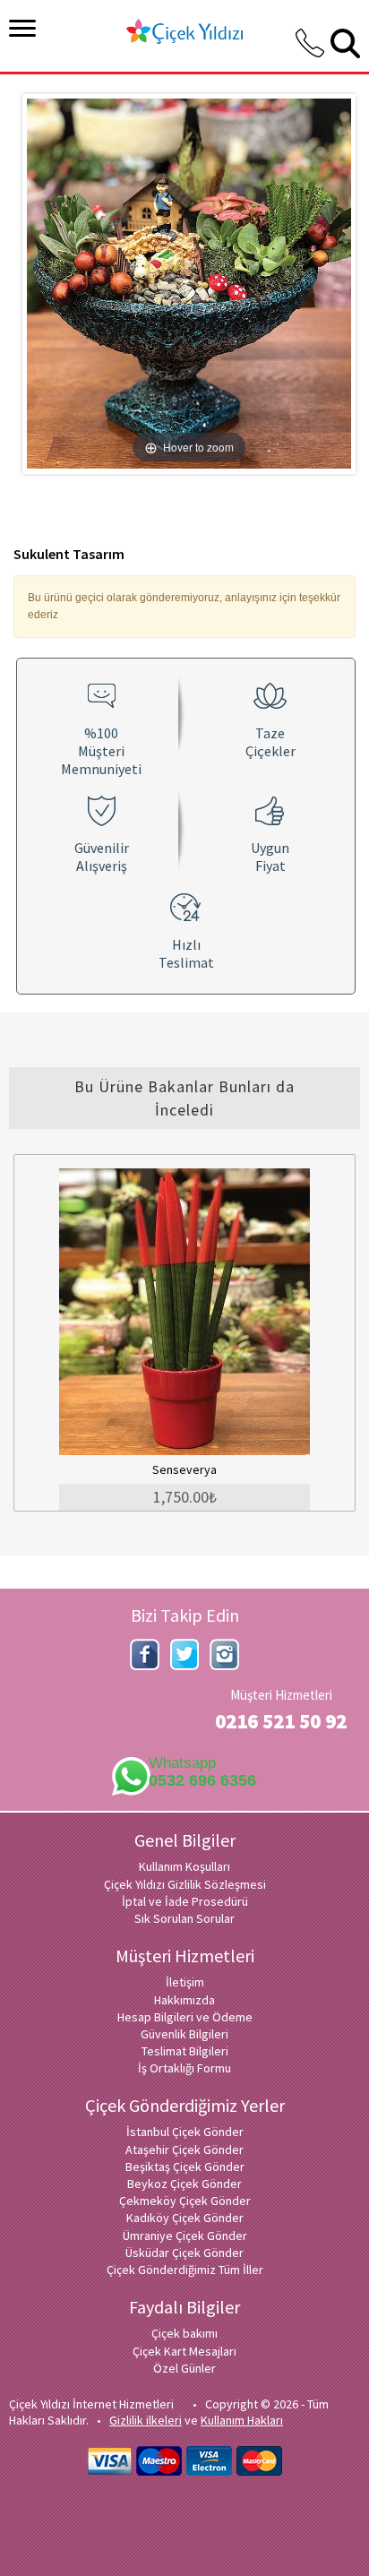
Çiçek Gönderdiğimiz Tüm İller (185, 2270)
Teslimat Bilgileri (185, 2051)
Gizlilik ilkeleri (146, 2420)
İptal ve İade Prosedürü (185, 1901)
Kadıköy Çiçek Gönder (185, 2218)
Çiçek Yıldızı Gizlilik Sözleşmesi (185, 1884)
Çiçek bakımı (184, 2333)
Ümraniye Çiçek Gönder (185, 2236)
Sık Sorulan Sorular (184, 1918)
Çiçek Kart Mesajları (184, 2351)
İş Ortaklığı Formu (184, 2068)
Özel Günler (184, 2368)
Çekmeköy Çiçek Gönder (185, 2201)
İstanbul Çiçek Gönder (185, 2132)
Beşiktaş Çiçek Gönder (185, 2167)
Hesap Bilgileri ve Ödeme (185, 2017)
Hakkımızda (184, 2000)
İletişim (185, 1982)
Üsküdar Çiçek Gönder (184, 2253)
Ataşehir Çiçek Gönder (184, 2150)
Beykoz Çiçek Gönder (184, 2184)
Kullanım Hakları (242, 2420)
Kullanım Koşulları (184, 1866)
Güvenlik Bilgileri (184, 2034)
